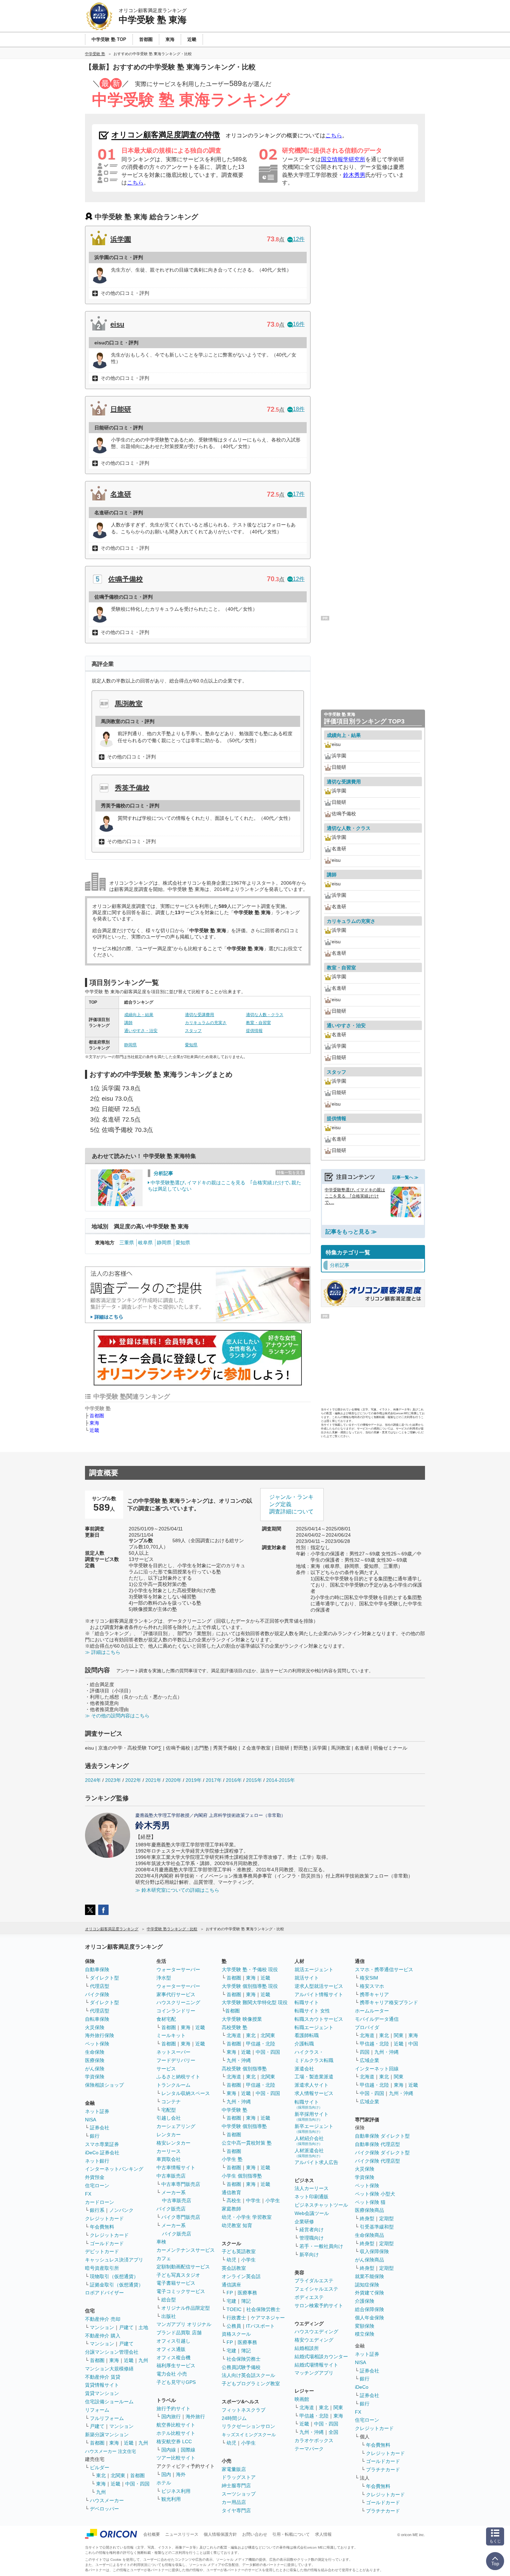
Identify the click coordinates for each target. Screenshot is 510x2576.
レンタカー (169, 2135)
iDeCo (362, 2387)
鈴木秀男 (354, 175)
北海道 (234, 2035)
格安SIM (369, 1978)
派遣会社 (304, 2069)
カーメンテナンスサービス (186, 2250)
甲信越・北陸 (261, 2044)
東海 (94, 1423)
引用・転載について (291, 2534)
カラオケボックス (314, 2440)
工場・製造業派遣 (314, 2077)
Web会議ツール (312, 2213)
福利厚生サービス (176, 2365)
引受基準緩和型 (377, 2227)
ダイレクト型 (104, 1978)
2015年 (254, 1780)
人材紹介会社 (309, 2141)
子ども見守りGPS (176, 2382)
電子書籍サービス (176, 2283)
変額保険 (365, 2326)
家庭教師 (231, 2209)
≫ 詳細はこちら (103, 1652)
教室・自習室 (258, 1023)
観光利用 (171, 2499)
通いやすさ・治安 (141, 1031)
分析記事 (163, 1173)
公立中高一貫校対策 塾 (247, 2143)
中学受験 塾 (235, 2110)
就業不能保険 (369, 2276)
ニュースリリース (182, 2534)
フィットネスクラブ (244, 2410)
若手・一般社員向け (321, 2246)
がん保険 (95, 2069)
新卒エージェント (314, 2128)
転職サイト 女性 (312, 2011)
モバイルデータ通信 (377, 2019)
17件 (299, 494)
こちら (334, 135)
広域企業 (369, 2060)
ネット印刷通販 (312, 2197)
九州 (143, 2360)
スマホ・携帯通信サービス (384, 1969)
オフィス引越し (173, 2341)
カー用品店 (234, 2502)
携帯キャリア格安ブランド (389, 2002)
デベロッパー (104, 2509)
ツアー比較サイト (176, 2458)
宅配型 (169, 2110)
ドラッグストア (239, 2477)
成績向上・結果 (139, 1015)
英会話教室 (234, 2268)
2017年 (214, 1780)
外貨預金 (95, 2177)
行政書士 (236, 2318)
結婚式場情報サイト (316, 2365)
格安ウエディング (314, 2340)
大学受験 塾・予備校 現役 (250, 1969)
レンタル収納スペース (186, 2093)
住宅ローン (97, 2186)
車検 (161, 2242)
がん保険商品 (369, 2260)
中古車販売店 (171, 2176)
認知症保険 (367, 2285)
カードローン (100, 2202)
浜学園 (121, 239)
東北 (101, 2475)
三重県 (127, 1243)
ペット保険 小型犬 (375, 2194)
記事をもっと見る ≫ (351, 1232)
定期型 (386, 2218)
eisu (117, 324)
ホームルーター (372, 2011)
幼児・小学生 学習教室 (247, 2217)
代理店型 (100, 1986)
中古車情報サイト (176, 2167)
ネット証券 (97, 2111)
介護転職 (304, 2044)
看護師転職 (307, 2035)
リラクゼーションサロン (248, 2426)
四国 (365, 2052)
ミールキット (171, 2035)
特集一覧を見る (290, 1173)
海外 (181, 2474)
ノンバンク (121, 2210)
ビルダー (100, 2467)
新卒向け (309, 2255)
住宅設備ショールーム (109, 2402)
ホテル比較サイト (176, 2433)
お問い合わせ (255, 2534)
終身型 (367, 2218)
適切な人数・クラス (265, 1015)
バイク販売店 (171, 2209)
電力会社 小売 (172, 2374)
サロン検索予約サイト (319, 2305)
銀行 (95, 2136)
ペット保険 (97, 2044)
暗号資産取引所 (102, 2268)
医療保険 (95, 2060)
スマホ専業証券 (102, 2144)
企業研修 (304, 2222)
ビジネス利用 (176, 2491)
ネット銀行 (97, 2161)
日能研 (121, 409)
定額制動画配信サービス (183, 2267)
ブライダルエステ (314, 2281)
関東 (338, 2407)
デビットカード (102, 2251)
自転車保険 (97, 2019)
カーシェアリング (176, 2126)
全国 (333, 2432)
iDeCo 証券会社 (102, 2153)
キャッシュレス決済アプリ (114, 2260)
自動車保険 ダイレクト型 (382, 2136)
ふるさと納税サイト (178, 2077)
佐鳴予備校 (126, 579)
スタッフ (193, 1031)
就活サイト (307, 1978)
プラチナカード (383, 2470)
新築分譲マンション (107, 2435)
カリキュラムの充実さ (206, 1023)
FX (88, 2194)
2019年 (194, 1780)
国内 (166, 2474)
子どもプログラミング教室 (251, 2384)
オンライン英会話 (241, 2276)
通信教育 (231, 2192)
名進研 (121, 494)
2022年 (133, 1780)
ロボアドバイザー (104, 2293)
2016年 (234, 1780)
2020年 (173, 1780)
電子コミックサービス (181, 2291)
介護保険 (365, 2301)
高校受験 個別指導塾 (244, 2069)
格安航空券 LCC (174, 2441)
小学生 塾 (232, 2159)
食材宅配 (166, 2019)
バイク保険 (97, 1994)
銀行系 (97, 2210)
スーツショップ (239, 2494)
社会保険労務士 (263, 2309)
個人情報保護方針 (220, 2534)
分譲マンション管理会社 (112, 2352)
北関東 (118, 2475)
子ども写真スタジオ (178, 2275)
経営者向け (312, 2230)
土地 (143, 2327)
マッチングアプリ (314, 2373)
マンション (102, 2327)
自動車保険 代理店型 (377, 2144)
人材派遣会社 (309, 2153)
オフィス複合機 (173, 2358)
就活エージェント (314, 1969)
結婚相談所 (307, 2348)
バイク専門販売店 (181, 2217)
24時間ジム (234, 2418)
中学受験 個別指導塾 (244, 2126)
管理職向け (312, 2238)
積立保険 (365, 2334)
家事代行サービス (176, 1994)
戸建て (126, 2327)
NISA (91, 2120)
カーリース (169, 2151)
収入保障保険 (374, 2251)
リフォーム (97, 2410)
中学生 (253, 2200)
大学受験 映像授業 (242, 2019)
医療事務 (247, 2293)
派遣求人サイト (312, 2085)
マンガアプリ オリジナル (184, 2324)
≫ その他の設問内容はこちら (117, 1716)
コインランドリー (176, 2011)
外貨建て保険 (369, 2293)
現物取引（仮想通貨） (114, 2276)
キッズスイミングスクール (249, 2435)
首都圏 (97, 1416)
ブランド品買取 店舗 (179, 2333)
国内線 (169, 2450)
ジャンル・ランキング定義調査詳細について (291, 1504)
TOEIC (234, 2309)
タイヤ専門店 (236, 2510)
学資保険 (95, 2077)
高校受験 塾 (235, 2027)
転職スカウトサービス (319, 2019)
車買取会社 (169, 2159)
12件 (299, 239)
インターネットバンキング (114, 2169)
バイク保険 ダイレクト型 (382, 2153)
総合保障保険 (369, 2309)
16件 (299, 324)
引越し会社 (169, 2118)
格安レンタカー (173, 2143)
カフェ (164, 2258)
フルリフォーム (107, 2418)
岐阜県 (145, 1243)
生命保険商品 (369, 2235)
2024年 (93, 1780)
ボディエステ (309, 2297)
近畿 (94, 1430)
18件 (299, 409)
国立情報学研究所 (343, 159)
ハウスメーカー (107, 2500)
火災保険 (95, 2027)
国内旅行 (171, 2416)
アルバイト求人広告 (316, 2162)
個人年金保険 (369, 2318)
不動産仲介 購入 (103, 2336)
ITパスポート (260, 2326)
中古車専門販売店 (181, 2184)
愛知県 (191, 1045)
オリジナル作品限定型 (186, 2308)
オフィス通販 (171, 2349)
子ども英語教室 (239, 2251)
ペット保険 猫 (370, 2202)
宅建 (231, 2301)
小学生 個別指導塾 (242, 2176)
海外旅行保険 (100, 2035)
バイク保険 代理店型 (377, 2161)
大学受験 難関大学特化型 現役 (255, 2002)
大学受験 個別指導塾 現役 (250, 1986)
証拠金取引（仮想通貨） (117, 2285)
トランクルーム (173, 2085)
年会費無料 (102, 2227)
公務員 (234, 2326)
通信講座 (231, 2285)
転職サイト (307, 2002)
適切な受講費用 (199, 1015)
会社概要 (152, 2534)
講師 (128, 1023)
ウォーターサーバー (178, 1969)
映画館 (302, 2399)
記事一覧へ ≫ (405, 1177)
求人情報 (323, 2534)
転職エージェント (314, 2027)
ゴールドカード (107, 2243)
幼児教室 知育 (237, 2225)
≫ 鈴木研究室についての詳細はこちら (177, 1890)
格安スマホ (372, 1986)
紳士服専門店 (236, 2485)
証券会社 (100, 2128)
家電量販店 (234, 2469)
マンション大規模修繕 (109, 2369)
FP (230, 2293)
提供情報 (254, 1031)
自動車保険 (97, 1969)
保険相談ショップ (104, 2085)
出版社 (169, 2316)
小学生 (273, 2200)
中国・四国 (137, 2484)
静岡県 (130, 1045)
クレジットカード (104, 2218)
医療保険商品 (369, 2210)
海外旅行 (195, 2416)
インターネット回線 (377, 2069)
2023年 (113, 1780)
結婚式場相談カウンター (321, 2356)
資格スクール (236, 2334)
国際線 (188, 2450)
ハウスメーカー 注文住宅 (110, 2451)
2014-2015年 (280, 1780)
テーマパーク (309, 2449)
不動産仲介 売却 (103, 2319)
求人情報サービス (314, 2093)
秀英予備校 (132, 788)
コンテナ (171, 2102)
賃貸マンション (102, 2393)
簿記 (246, 2301)
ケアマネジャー (268, 2318)
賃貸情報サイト (102, 2385)
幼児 (231, 2260)
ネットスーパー (173, 2052)
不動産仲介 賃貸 (103, 2377)
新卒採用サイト (312, 2116)
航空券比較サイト (176, 2425)
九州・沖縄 (239, 2060)
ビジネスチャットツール (321, 2205)
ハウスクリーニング (178, 2002)
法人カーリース (312, 2188)
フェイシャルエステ (316, 2289)
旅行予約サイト (173, 2408)
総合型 (169, 2300)
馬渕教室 (129, 704)
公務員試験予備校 (241, 2367)
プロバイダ (367, 2027)
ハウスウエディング (316, 2332)
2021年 (153, 1780)
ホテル (164, 2483)
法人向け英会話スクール (248, 2375)
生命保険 (95, 2052)
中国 (413, 2044)
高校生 (234, 2200)
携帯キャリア (374, 1994)
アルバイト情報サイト (319, 1994)
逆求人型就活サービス (319, 1986)
